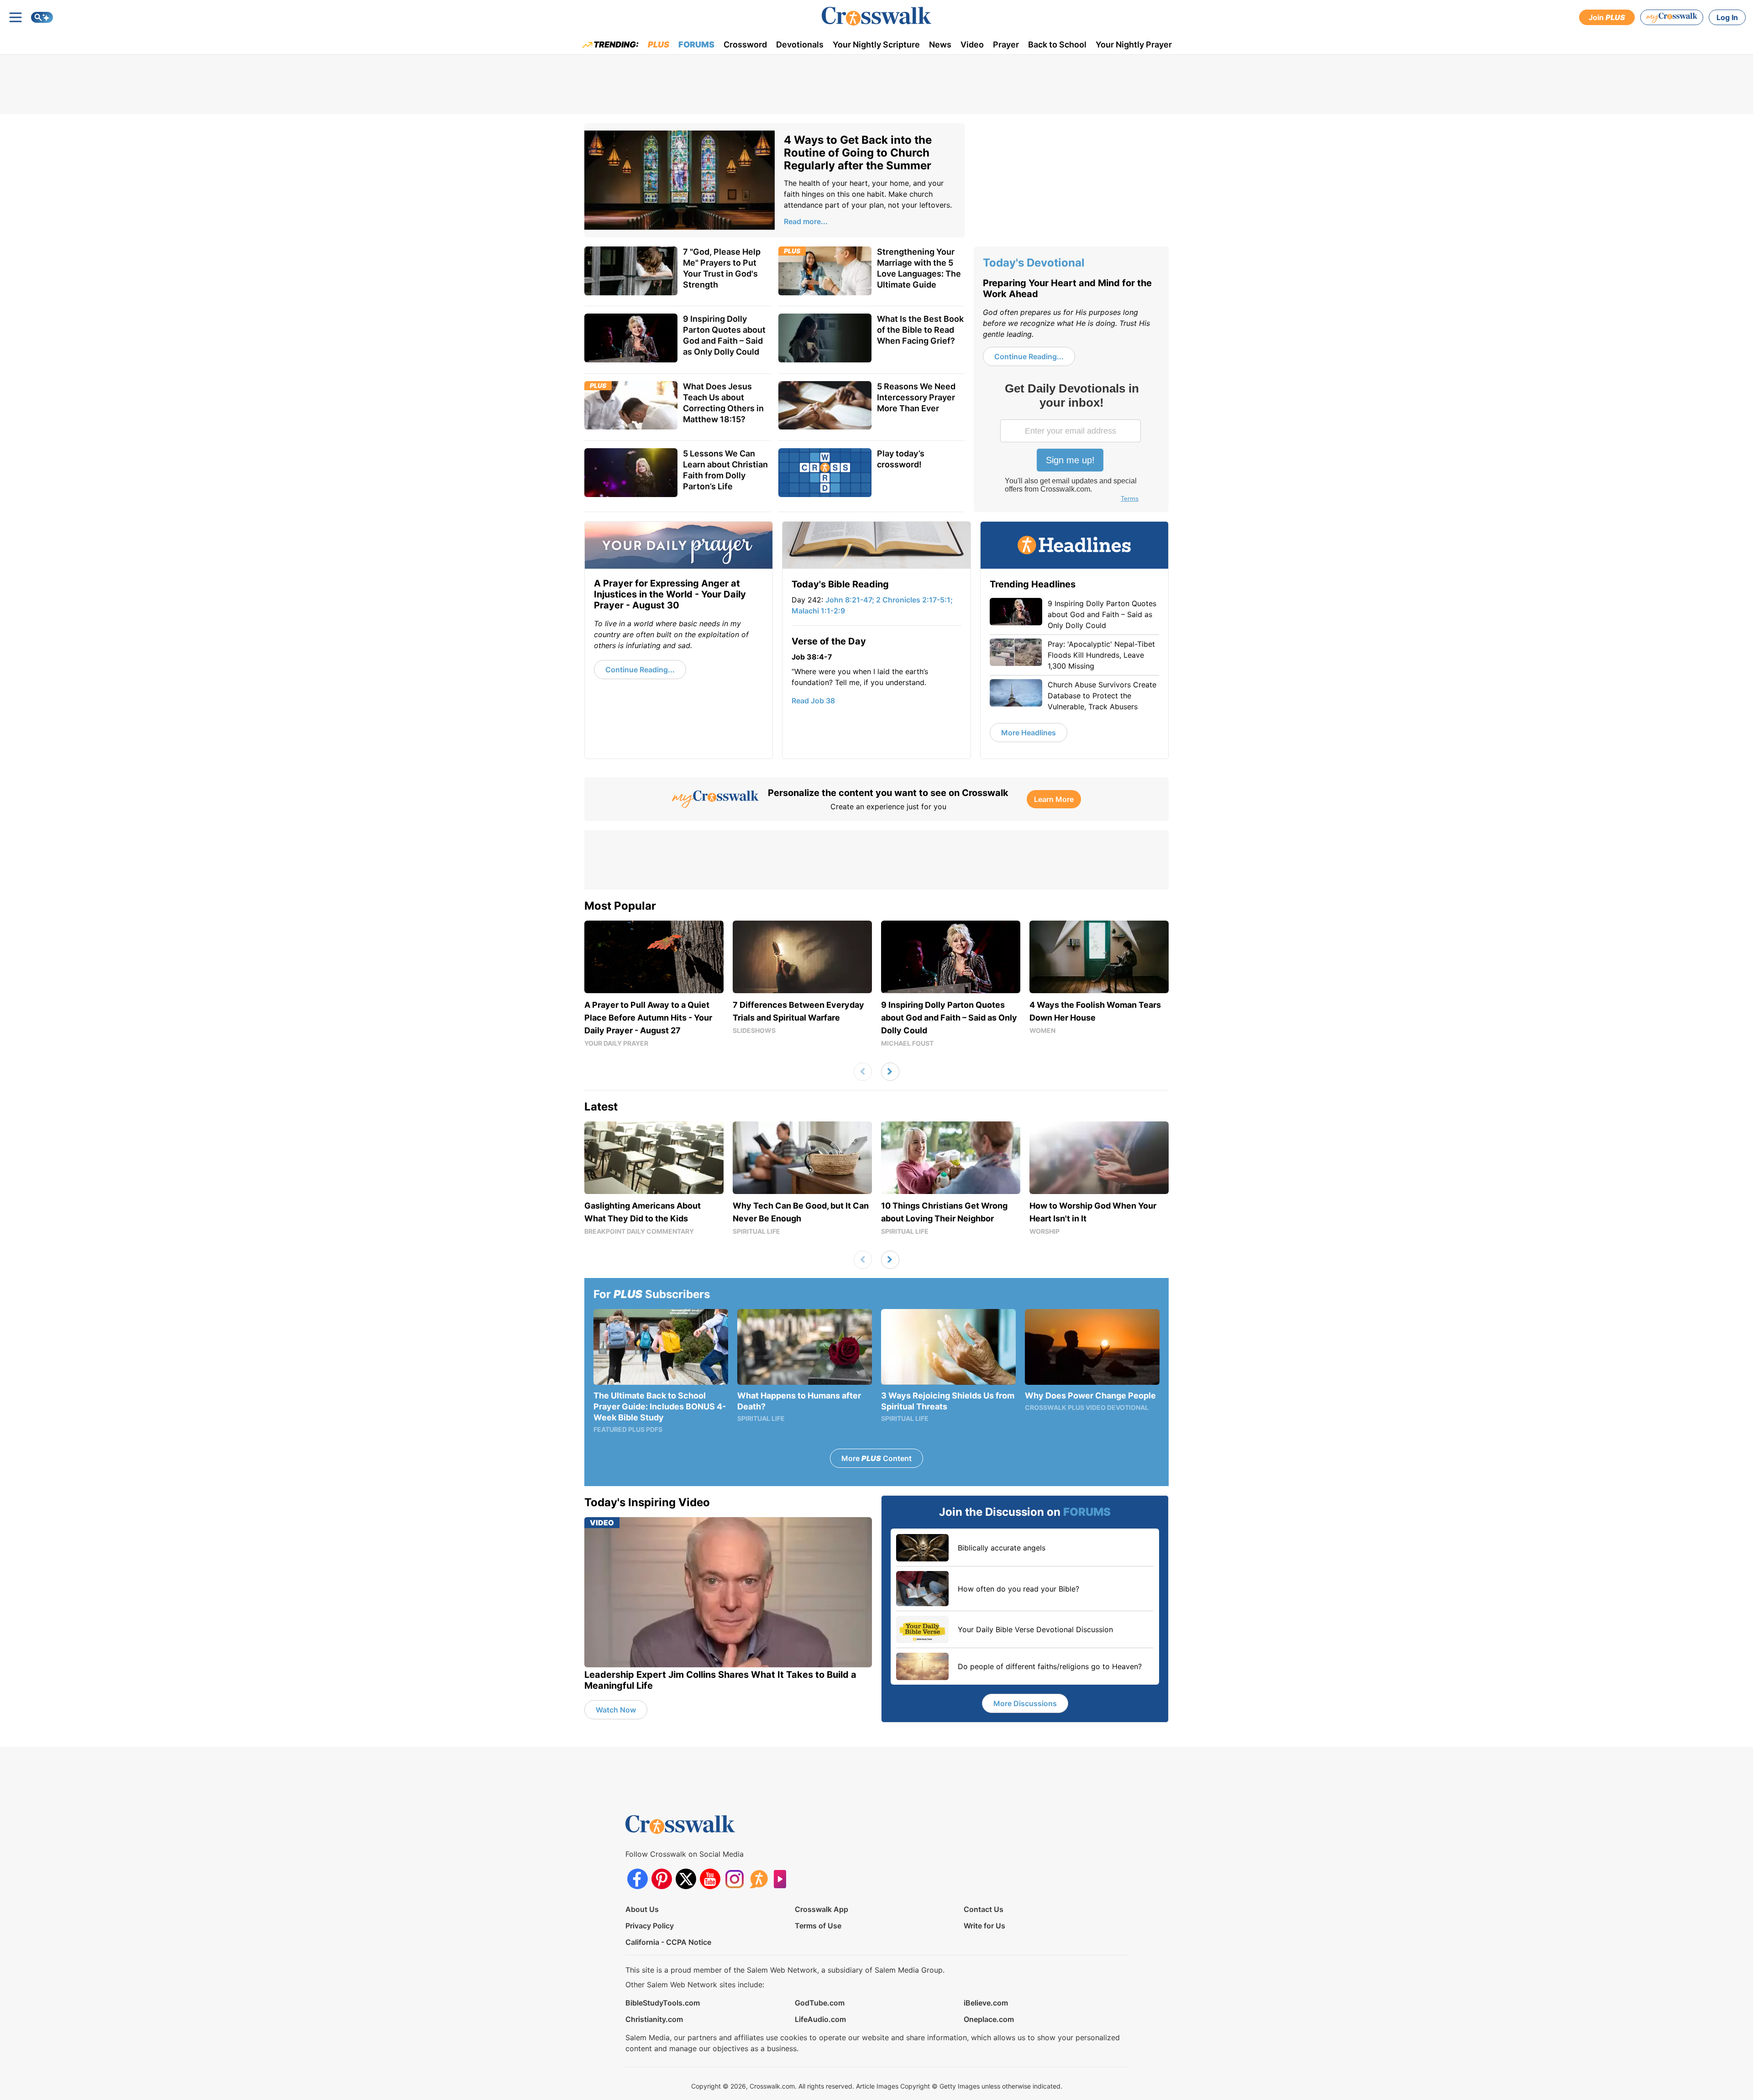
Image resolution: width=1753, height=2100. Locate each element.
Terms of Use (818, 1926)
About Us (642, 1909)
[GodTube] (783, 1879)
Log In (1727, 17)
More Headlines (1029, 733)
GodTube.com (820, 2003)
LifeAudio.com (820, 2019)
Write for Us (984, 1926)
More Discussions (1025, 1703)
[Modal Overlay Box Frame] (1071, 444)
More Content (876, 1458)
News (940, 45)
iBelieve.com (986, 2003)
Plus (659, 45)
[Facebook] (638, 1879)
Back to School (1057, 45)
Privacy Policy (650, 1926)
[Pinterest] (662, 1879)
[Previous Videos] (863, 1072)
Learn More (1054, 799)
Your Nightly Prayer (1134, 45)
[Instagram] (734, 1879)
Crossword (745, 45)
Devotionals (800, 45)
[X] (686, 1879)
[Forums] (758, 1879)
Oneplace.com (989, 2019)
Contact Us (984, 1909)
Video (972, 45)
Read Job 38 (813, 701)
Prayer (1006, 45)
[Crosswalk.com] (876, 16)
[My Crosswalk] (1672, 17)
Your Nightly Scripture (876, 45)
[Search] (42, 17)
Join (1607, 17)
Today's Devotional (1034, 263)
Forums (696, 45)
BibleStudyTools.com (663, 2003)
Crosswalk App (821, 1909)
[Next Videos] (890, 1072)
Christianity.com (654, 2019)
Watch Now (616, 1710)
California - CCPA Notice (668, 1942)
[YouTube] (710, 1879)
